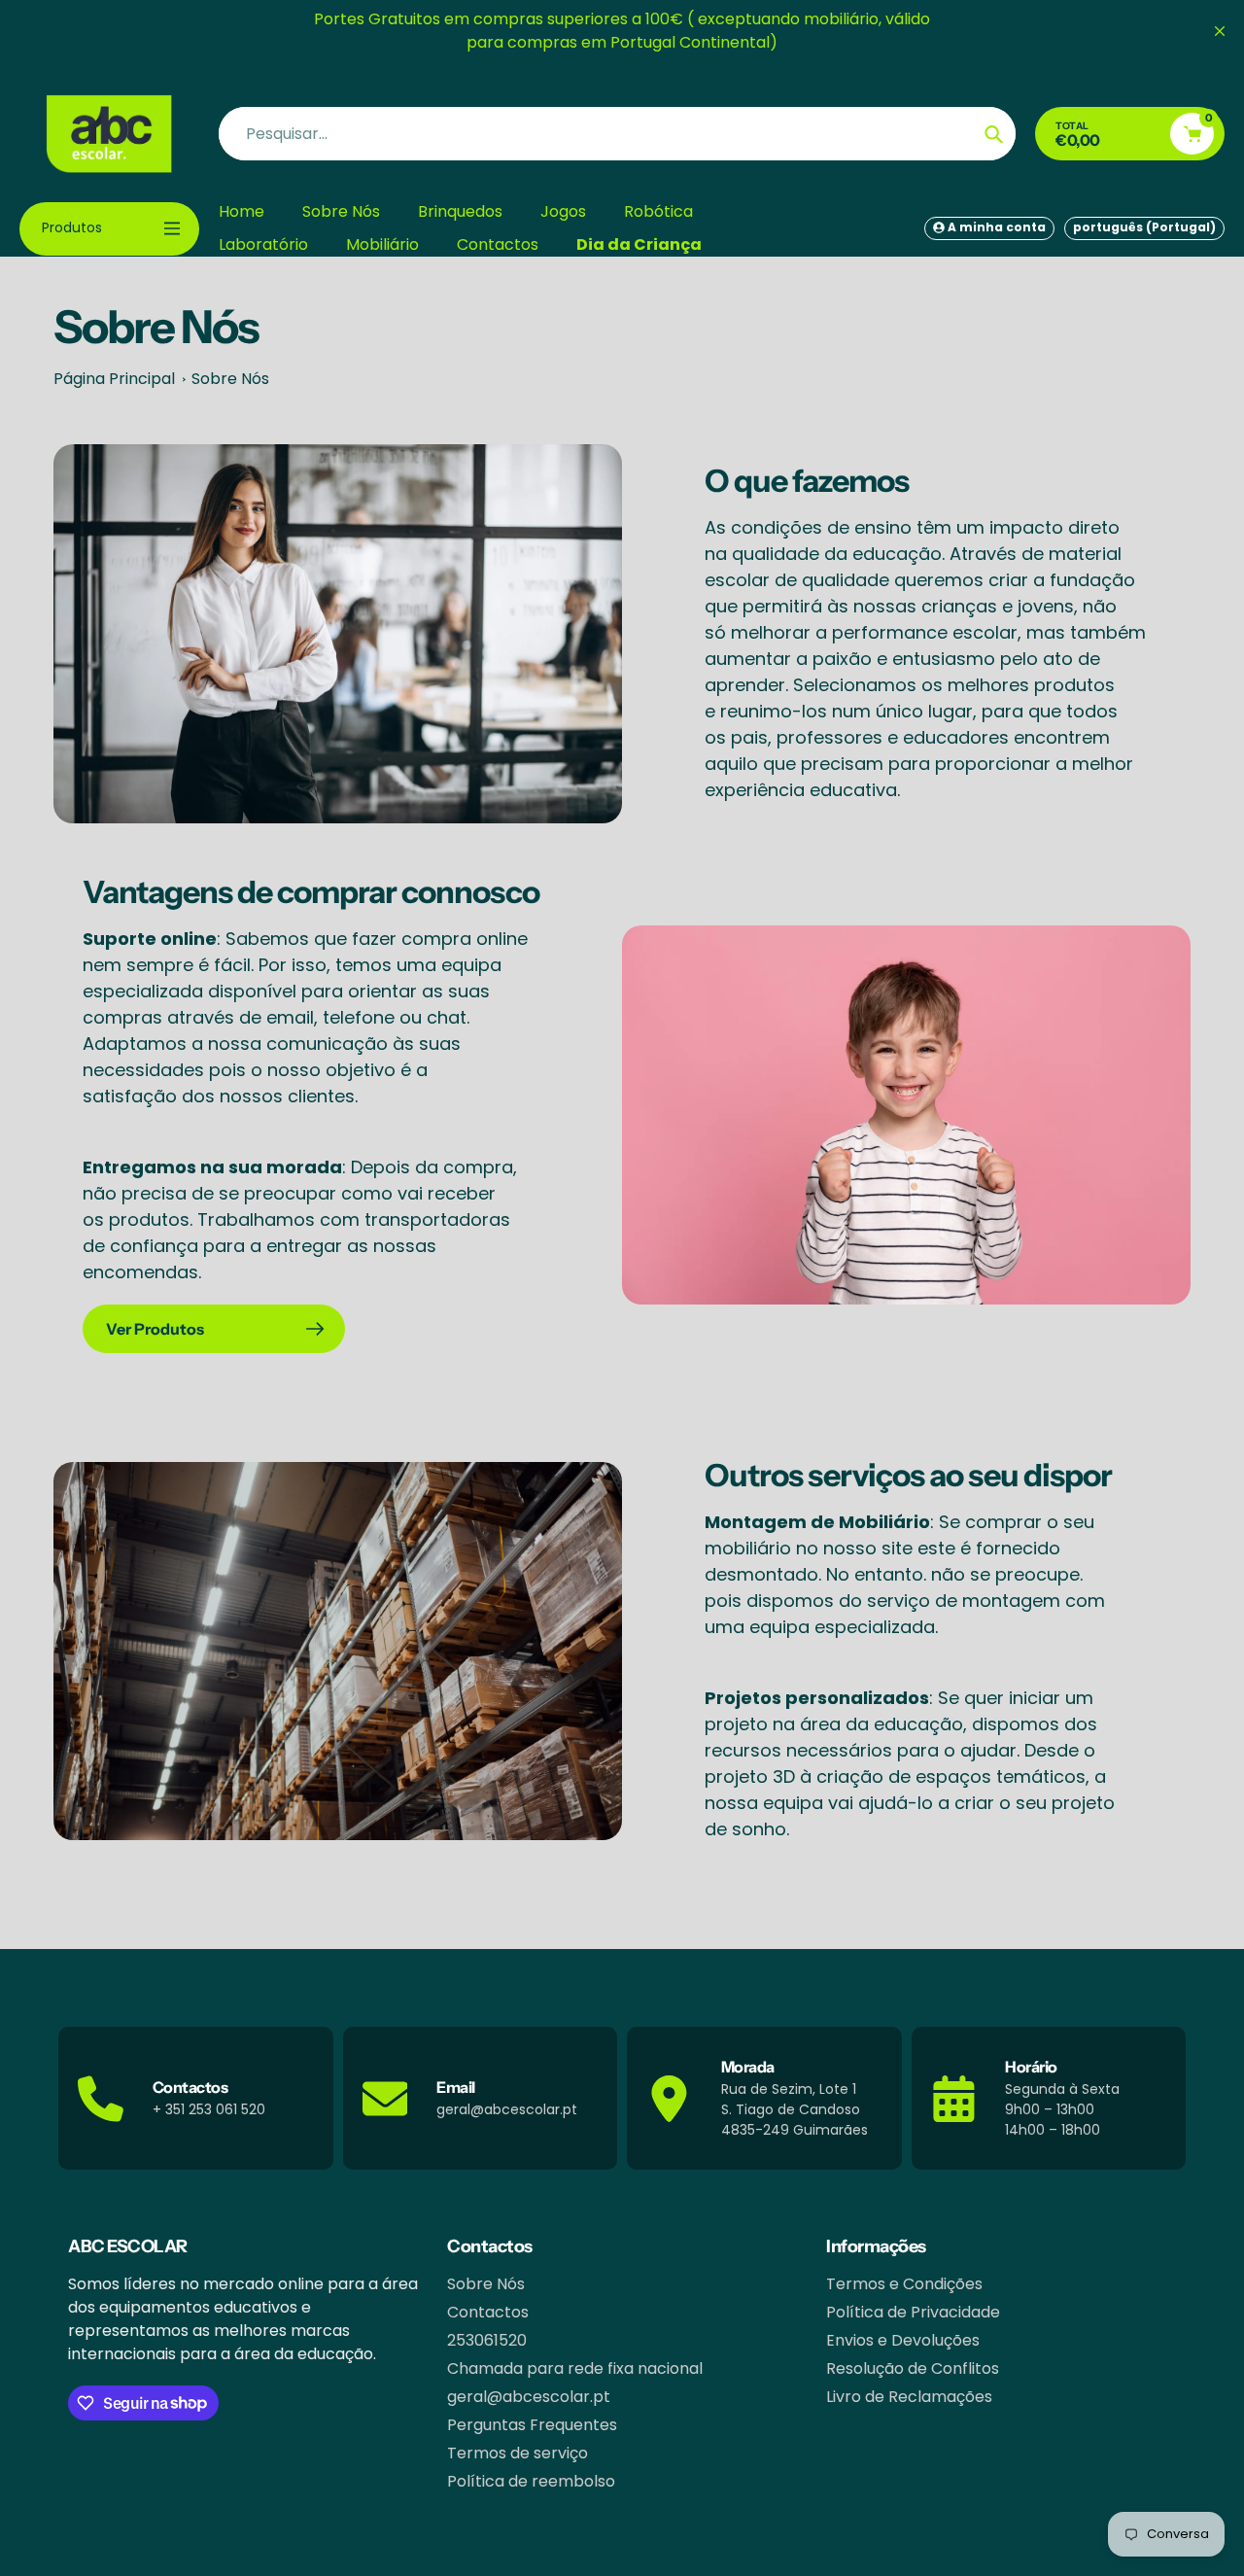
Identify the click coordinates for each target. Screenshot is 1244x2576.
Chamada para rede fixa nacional (575, 2368)
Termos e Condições (904, 2284)
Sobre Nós (230, 379)
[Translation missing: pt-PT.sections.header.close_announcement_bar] (1220, 31)
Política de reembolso (531, 2481)
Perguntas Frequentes (532, 2425)
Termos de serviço (518, 2453)
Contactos (488, 2312)
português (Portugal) (1144, 227)
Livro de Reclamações (909, 2397)
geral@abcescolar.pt (529, 2397)
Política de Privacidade (913, 2312)
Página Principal (114, 379)
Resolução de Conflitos (913, 2368)
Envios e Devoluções (903, 2340)
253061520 (487, 2340)
